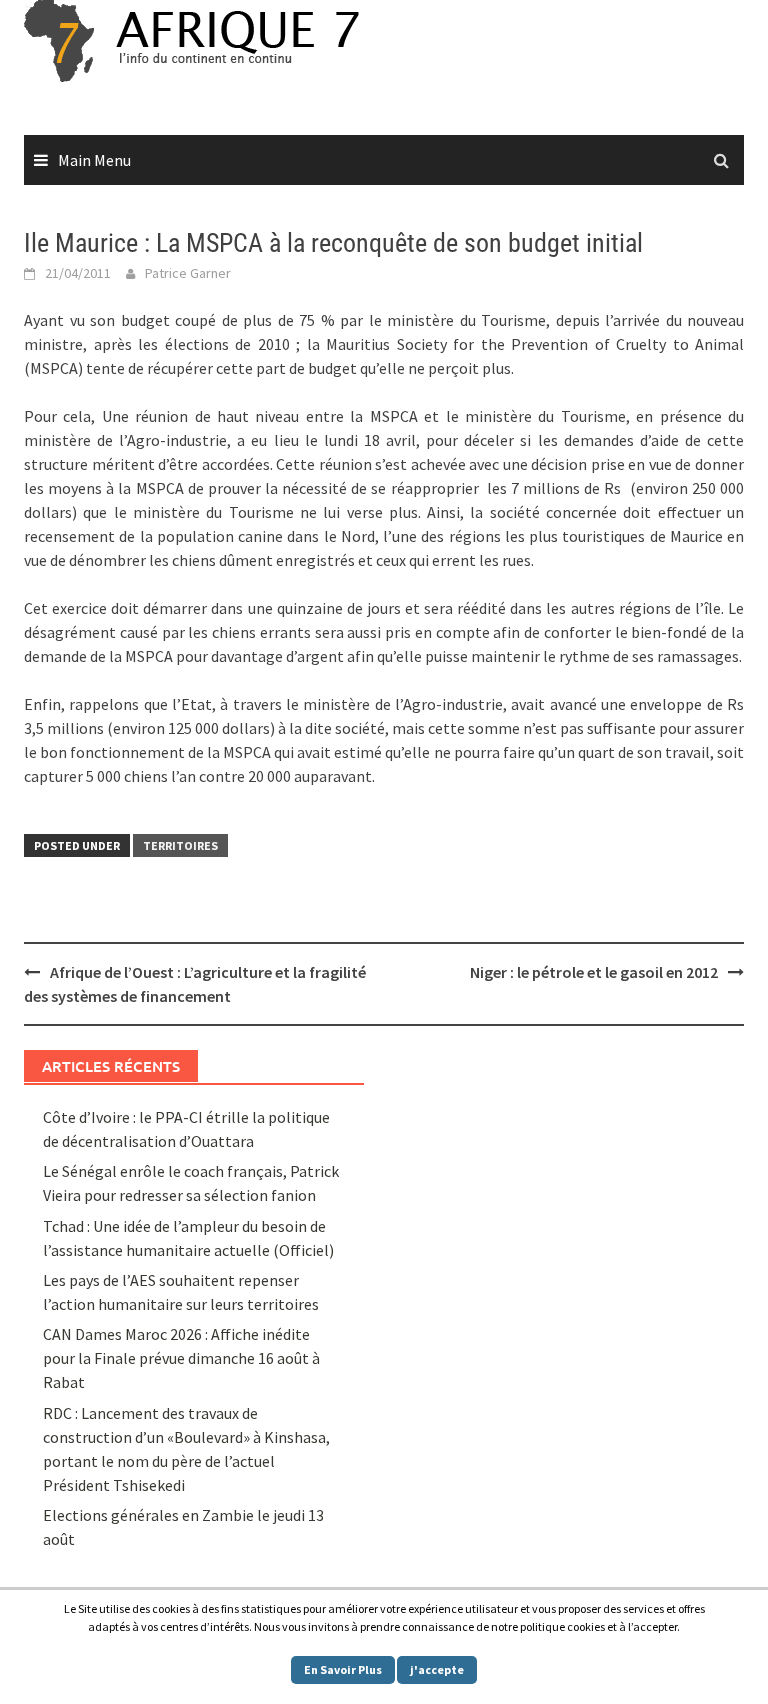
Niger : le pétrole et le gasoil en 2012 (594, 972)
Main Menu (94, 160)
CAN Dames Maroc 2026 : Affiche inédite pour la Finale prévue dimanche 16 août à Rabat (181, 1358)
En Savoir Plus (343, 1669)
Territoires (180, 845)
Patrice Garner (188, 273)
